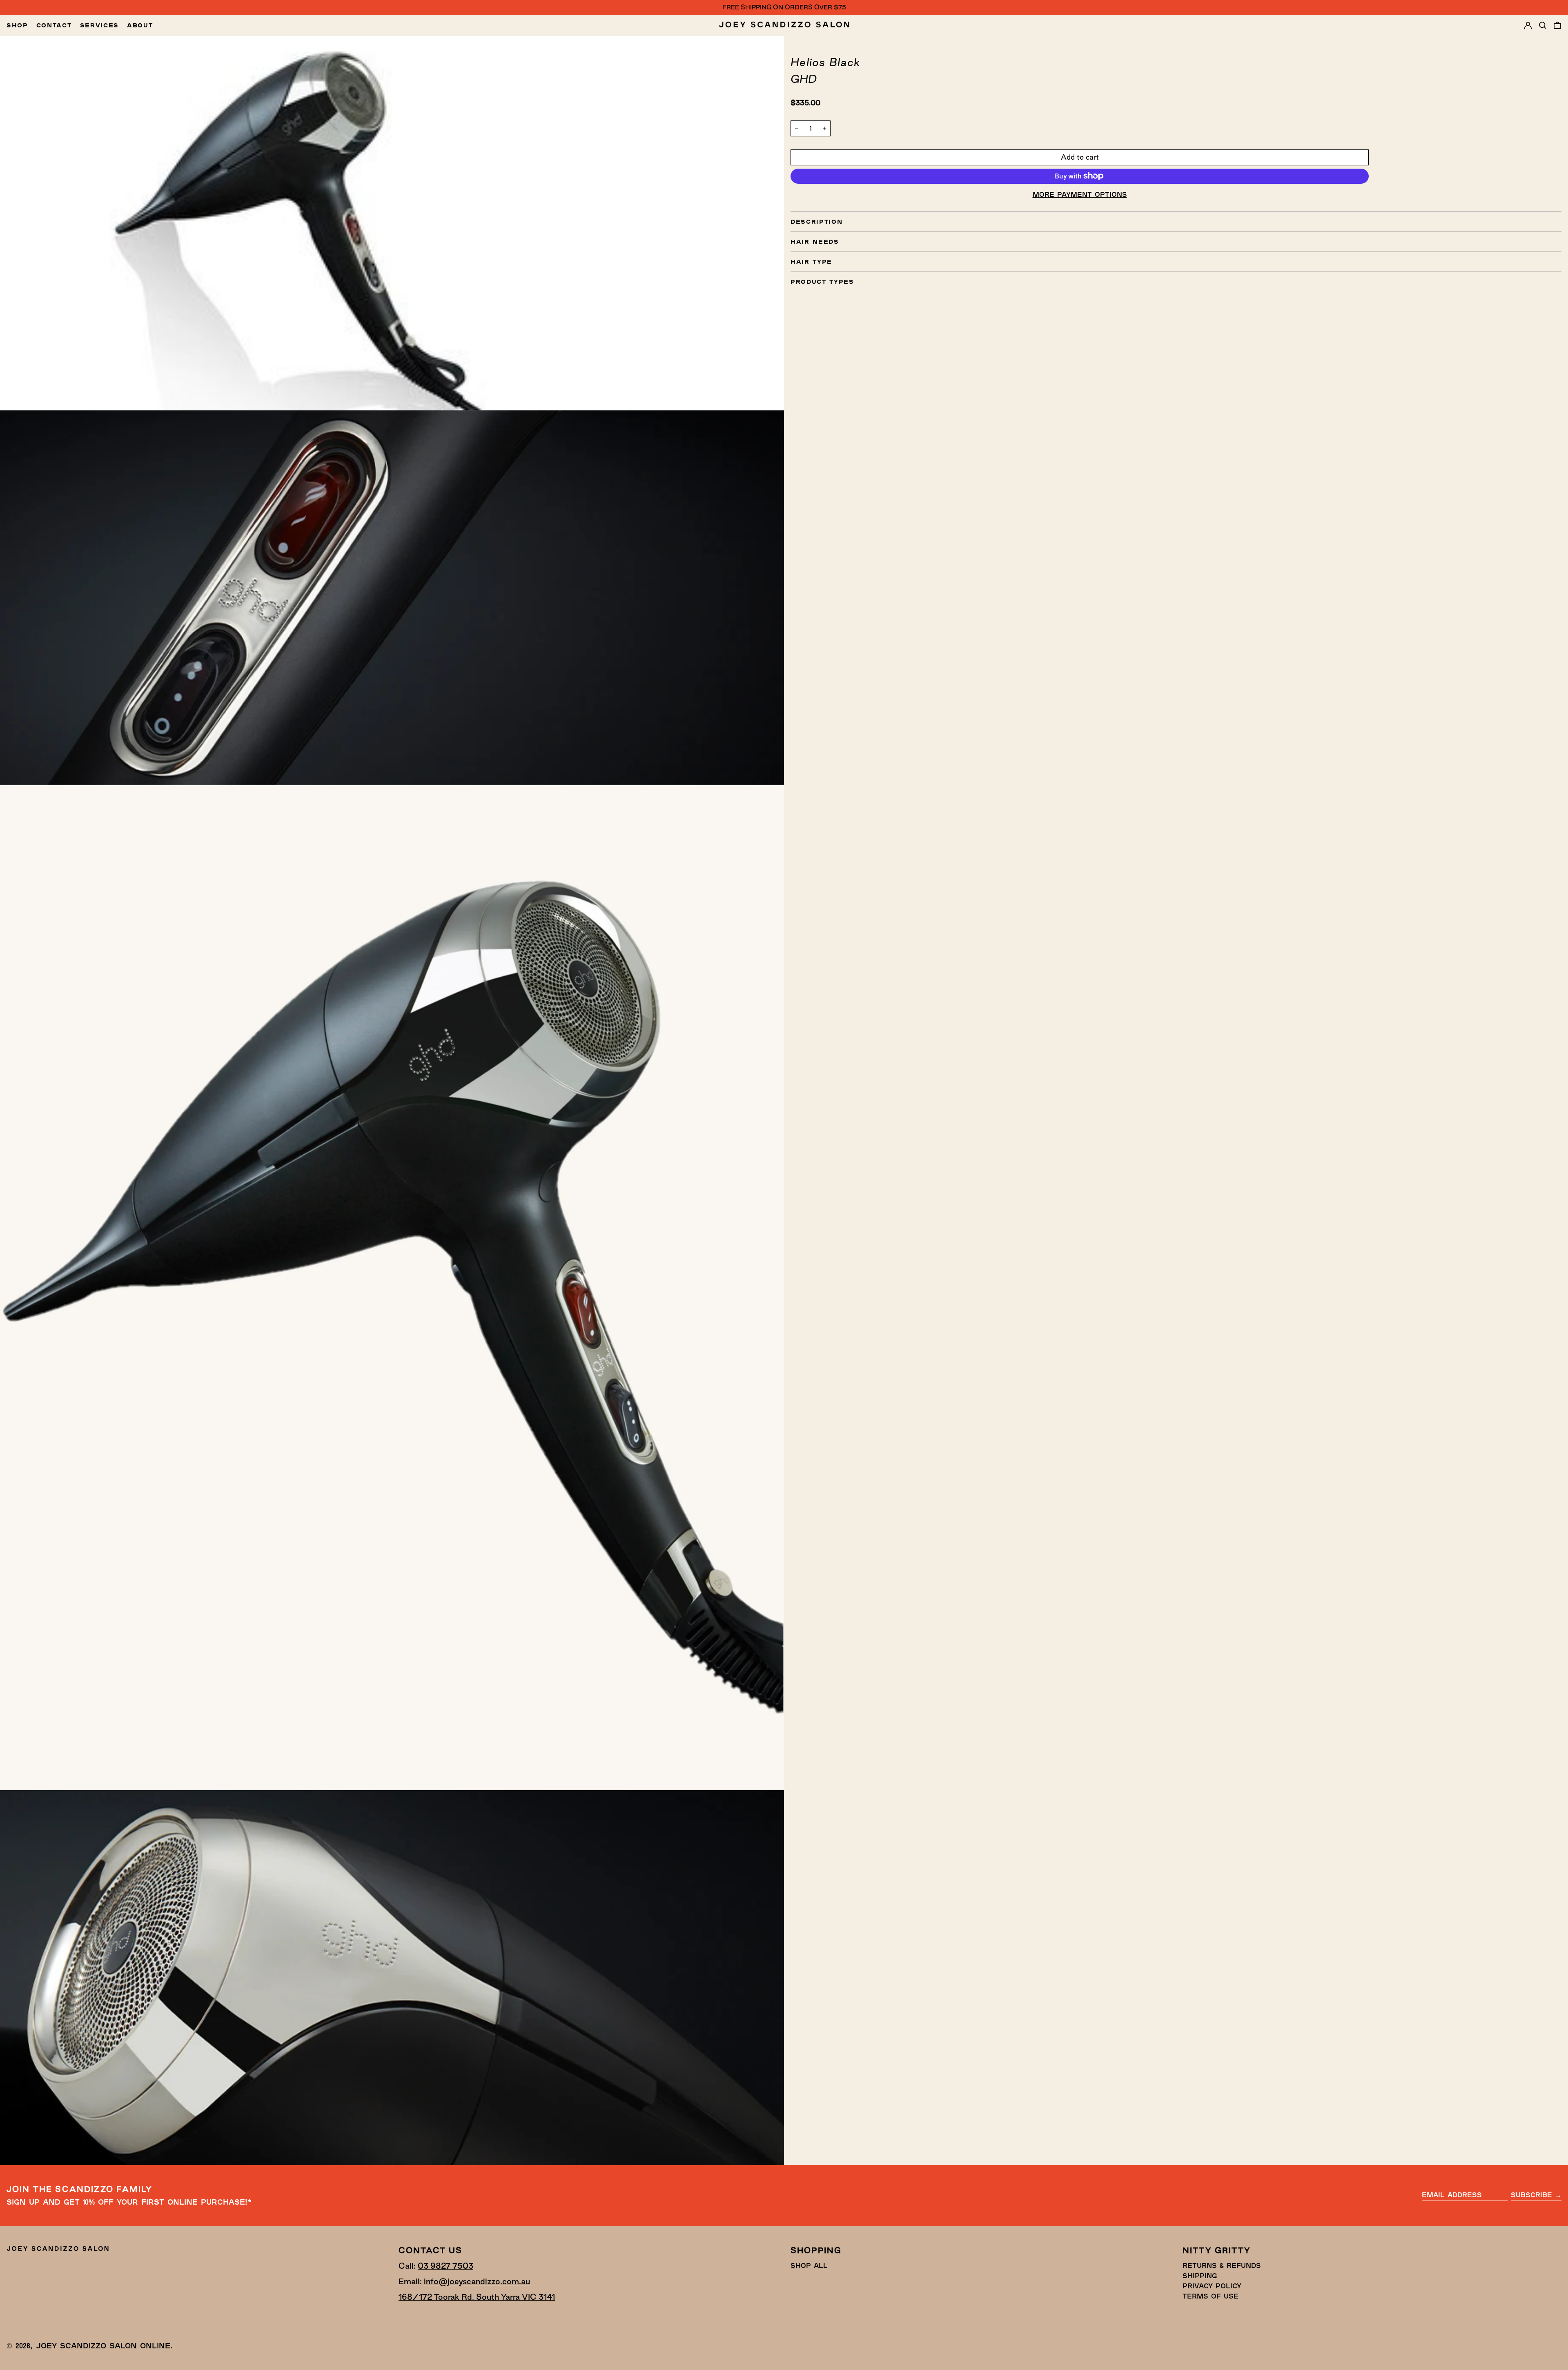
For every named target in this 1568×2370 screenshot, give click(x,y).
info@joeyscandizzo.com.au (477, 2281)
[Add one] (824, 128)
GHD (804, 79)
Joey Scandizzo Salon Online (103, 2345)
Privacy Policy (1212, 2286)
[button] (1543, 25)
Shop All (809, 2265)
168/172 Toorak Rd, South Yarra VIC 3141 (477, 2297)
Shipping (1200, 2275)
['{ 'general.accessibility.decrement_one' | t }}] (797, 128)
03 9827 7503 (445, 2266)
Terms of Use (1211, 2296)
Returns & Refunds (1222, 2265)
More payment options (1080, 194)
